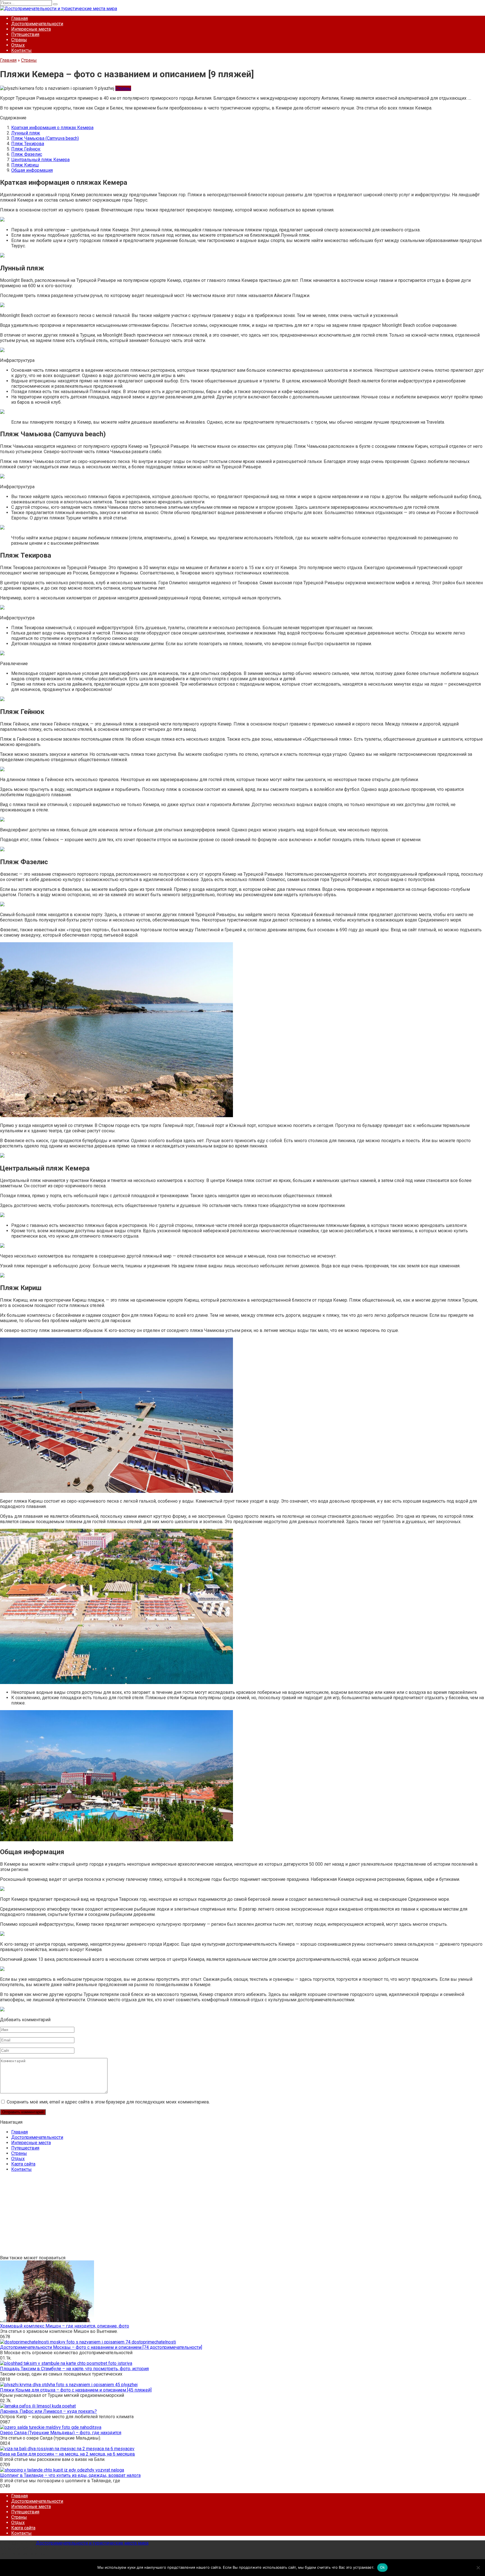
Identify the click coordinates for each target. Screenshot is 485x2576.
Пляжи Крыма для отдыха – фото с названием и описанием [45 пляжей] (76, 2390)
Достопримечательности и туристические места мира (92, 2543)
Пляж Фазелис (27, 154)
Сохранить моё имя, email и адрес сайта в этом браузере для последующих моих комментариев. (108, 2102)
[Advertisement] (168, 2216)
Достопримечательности (37, 24)
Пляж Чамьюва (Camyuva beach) (45, 138)
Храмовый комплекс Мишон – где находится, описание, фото (65, 2326)
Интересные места (31, 29)
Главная (20, 18)
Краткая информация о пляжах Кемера (52, 128)
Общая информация (32, 170)
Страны (19, 40)
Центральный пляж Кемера (40, 160)
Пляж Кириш (25, 165)
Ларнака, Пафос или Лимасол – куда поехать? (48, 2411)
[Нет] (478, 2568)
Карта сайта (23, 2164)
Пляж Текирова (28, 144)
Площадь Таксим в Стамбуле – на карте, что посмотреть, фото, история (74, 2369)
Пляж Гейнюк (26, 149)
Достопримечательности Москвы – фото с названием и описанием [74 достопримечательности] (101, 2347)
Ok (383, 2567)
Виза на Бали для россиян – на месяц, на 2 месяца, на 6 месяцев (68, 2454)
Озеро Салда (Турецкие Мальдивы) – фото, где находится (61, 2433)
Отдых (18, 45)
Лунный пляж (26, 133)
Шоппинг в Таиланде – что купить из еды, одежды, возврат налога (70, 2475)
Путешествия (25, 34)
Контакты (21, 50)
